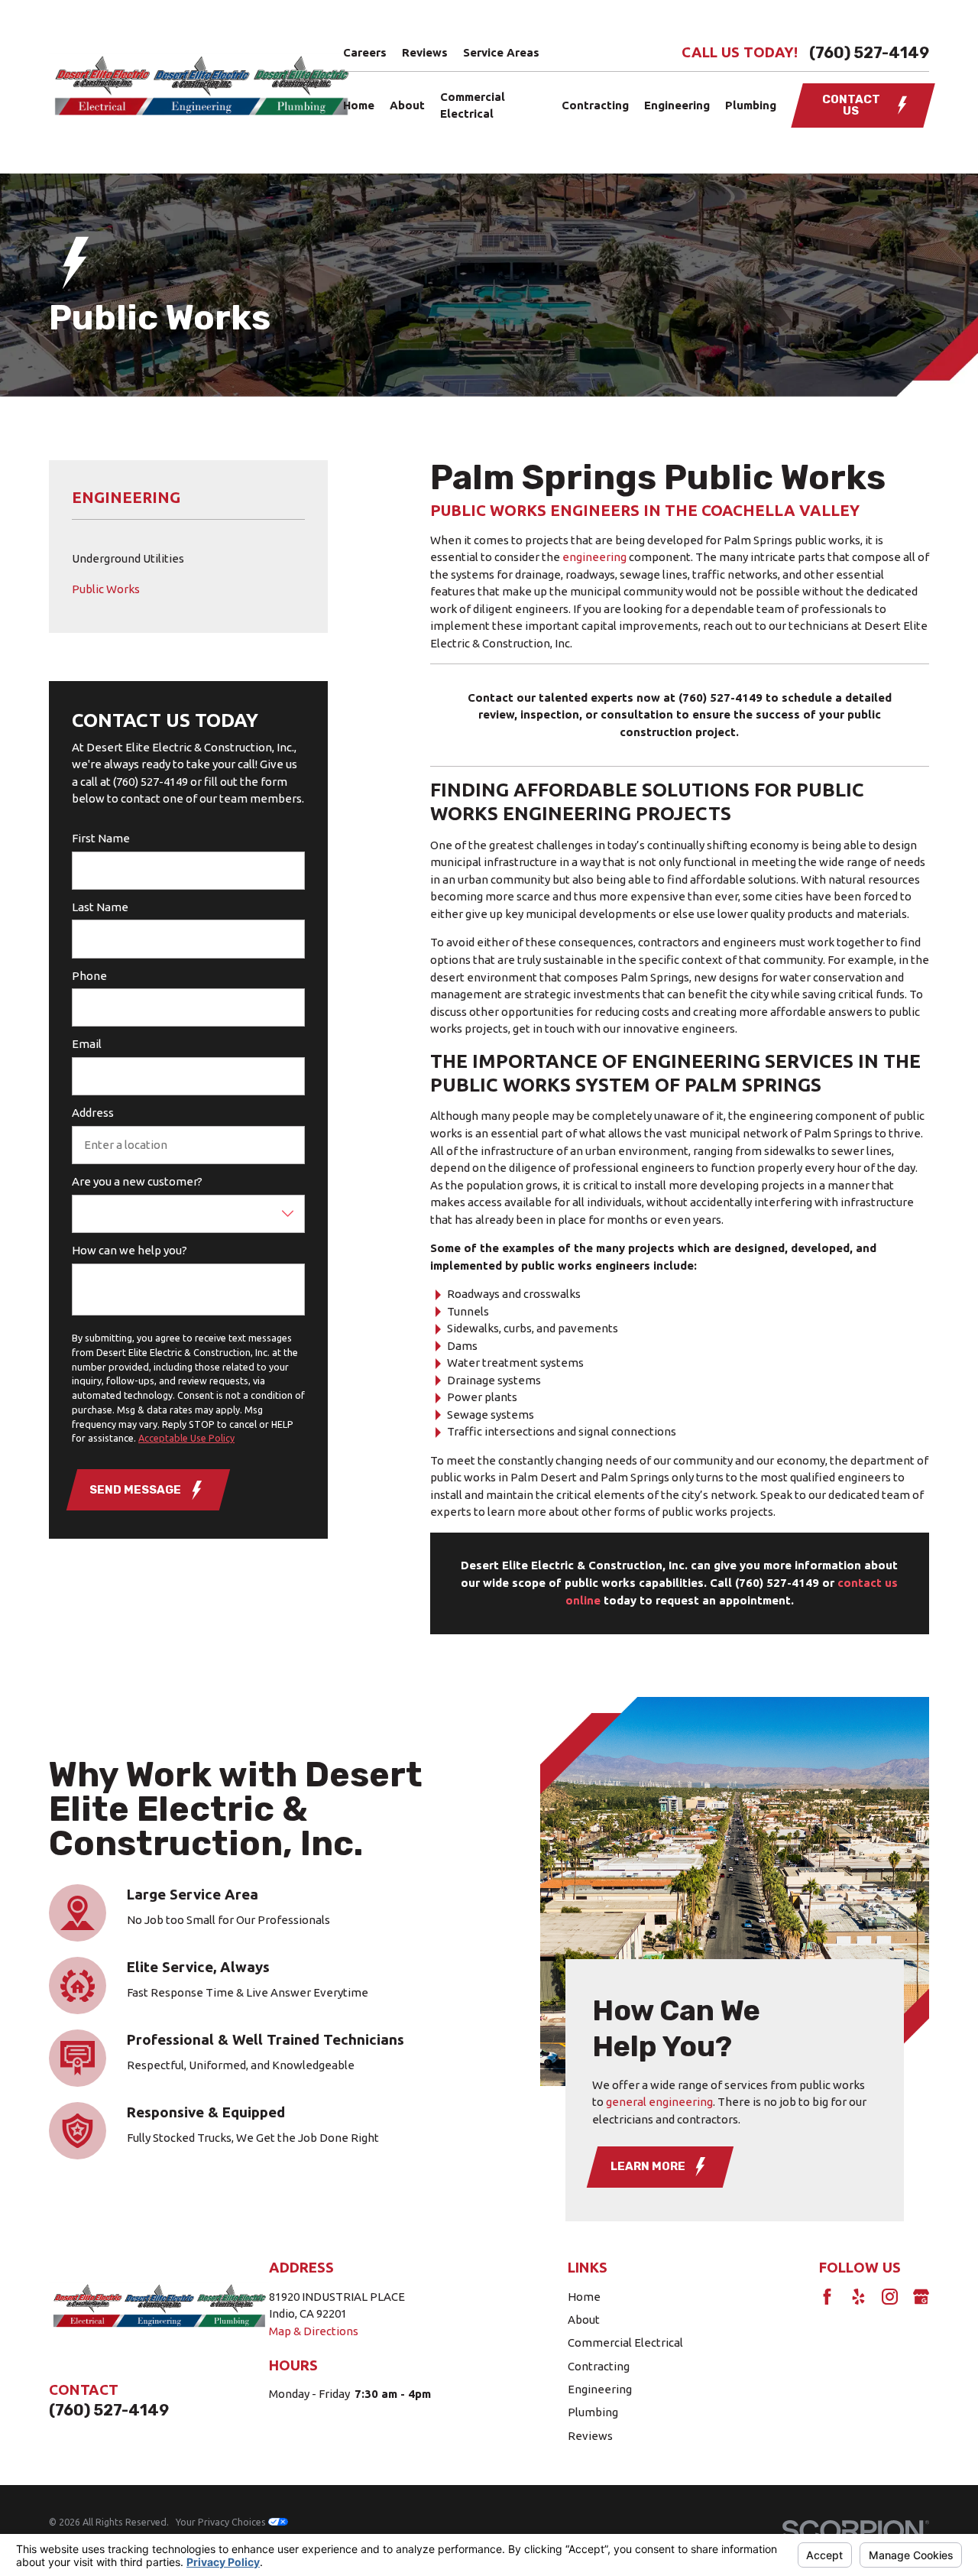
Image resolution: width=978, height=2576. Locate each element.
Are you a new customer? (137, 1181)
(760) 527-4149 (869, 53)
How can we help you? (130, 1250)
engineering (594, 557)
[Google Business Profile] (921, 2297)
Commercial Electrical (625, 2342)
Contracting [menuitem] (595, 105)
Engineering (600, 2389)
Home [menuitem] (359, 105)
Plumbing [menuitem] (751, 105)
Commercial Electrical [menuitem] (473, 105)
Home (584, 2297)
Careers (365, 52)
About (584, 2320)
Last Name (100, 907)
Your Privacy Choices (222, 2522)
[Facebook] (827, 2297)
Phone (89, 976)
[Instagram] (890, 2297)
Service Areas (501, 52)
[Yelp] (858, 2297)
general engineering (659, 2101)
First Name (101, 838)
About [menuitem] (407, 105)
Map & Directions (314, 2331)
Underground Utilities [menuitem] (128, 558)
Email (87, 1044)
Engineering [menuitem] (677, 105)
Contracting (599, 2366)
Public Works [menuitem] (106, 589)
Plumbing (593, 2412)
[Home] (201, 87)
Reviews (425, 52)
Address (93, 1113)
